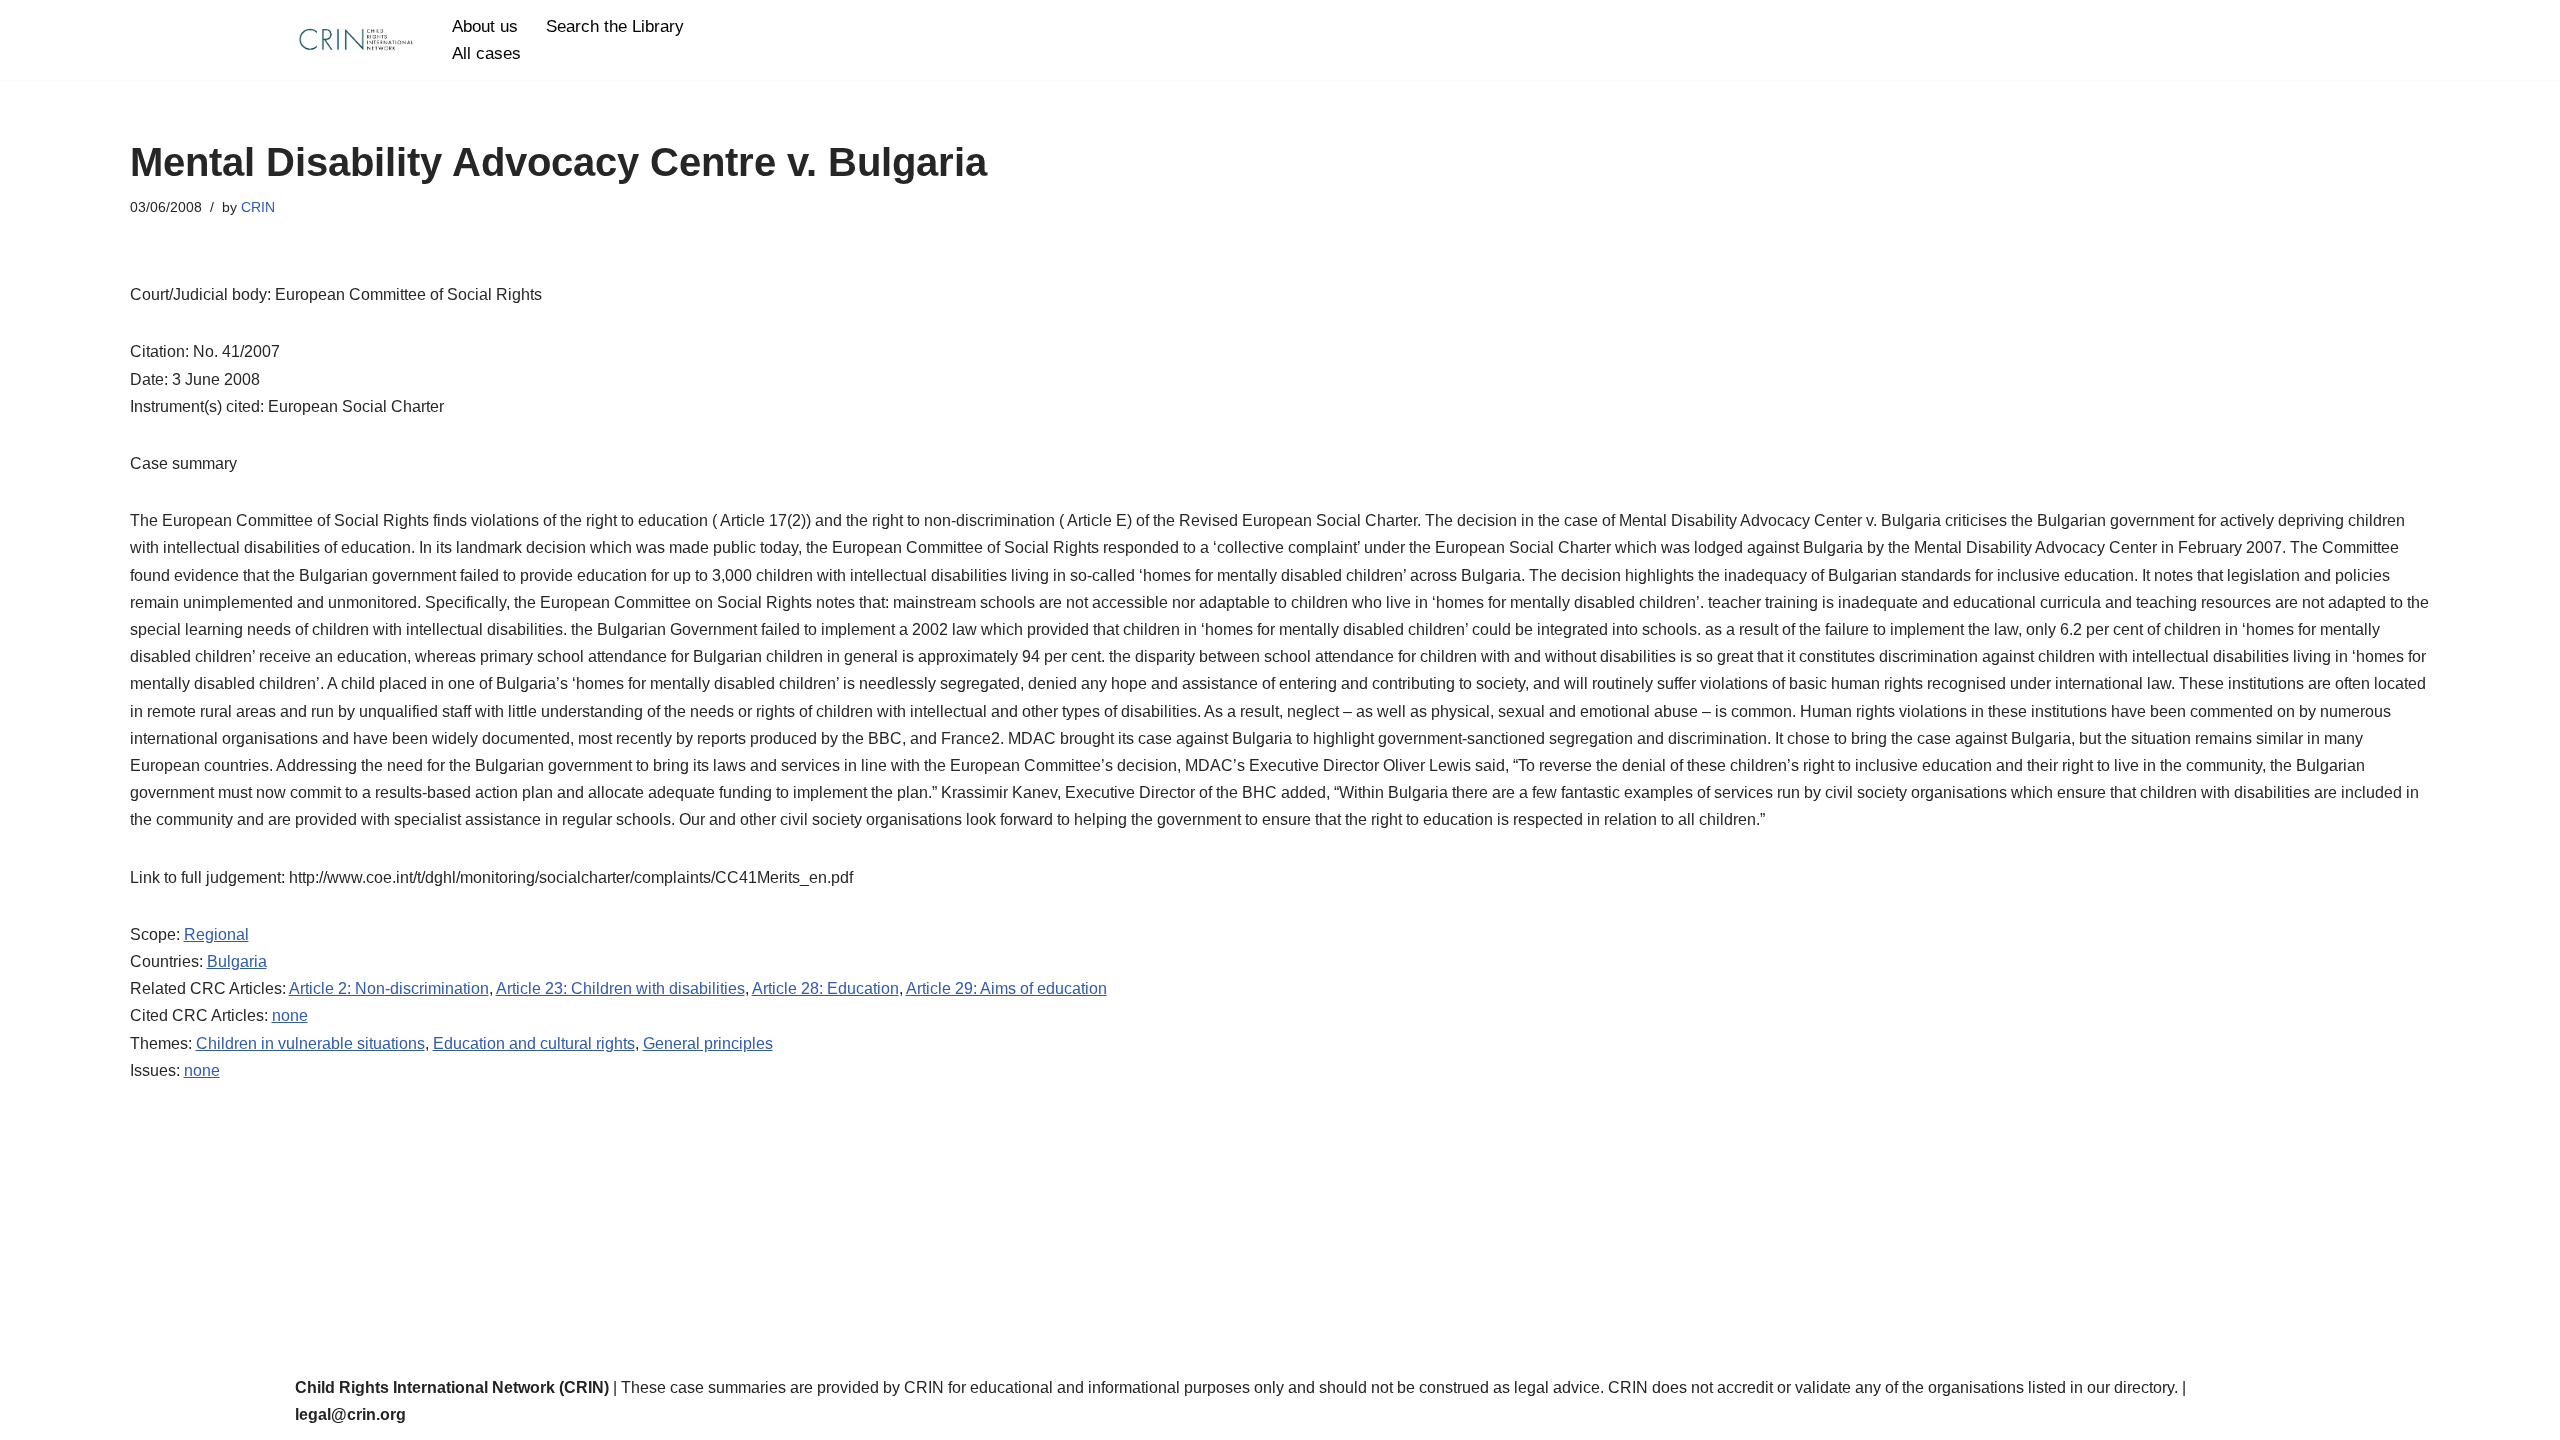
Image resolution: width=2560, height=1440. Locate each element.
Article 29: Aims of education (1006, 988)
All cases (486, 53)
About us (485, 26)
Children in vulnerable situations (310, 1043)
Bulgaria (237, 961)
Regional (216, 934)
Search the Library (615, 26)
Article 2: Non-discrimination (389, 988)
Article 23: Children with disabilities (620, 988)
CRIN (258, 207)
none (290, 1015)
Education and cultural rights (534, 1043)
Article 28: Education (825, 988)
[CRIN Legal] (355, 40)
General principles (708, 1043)
